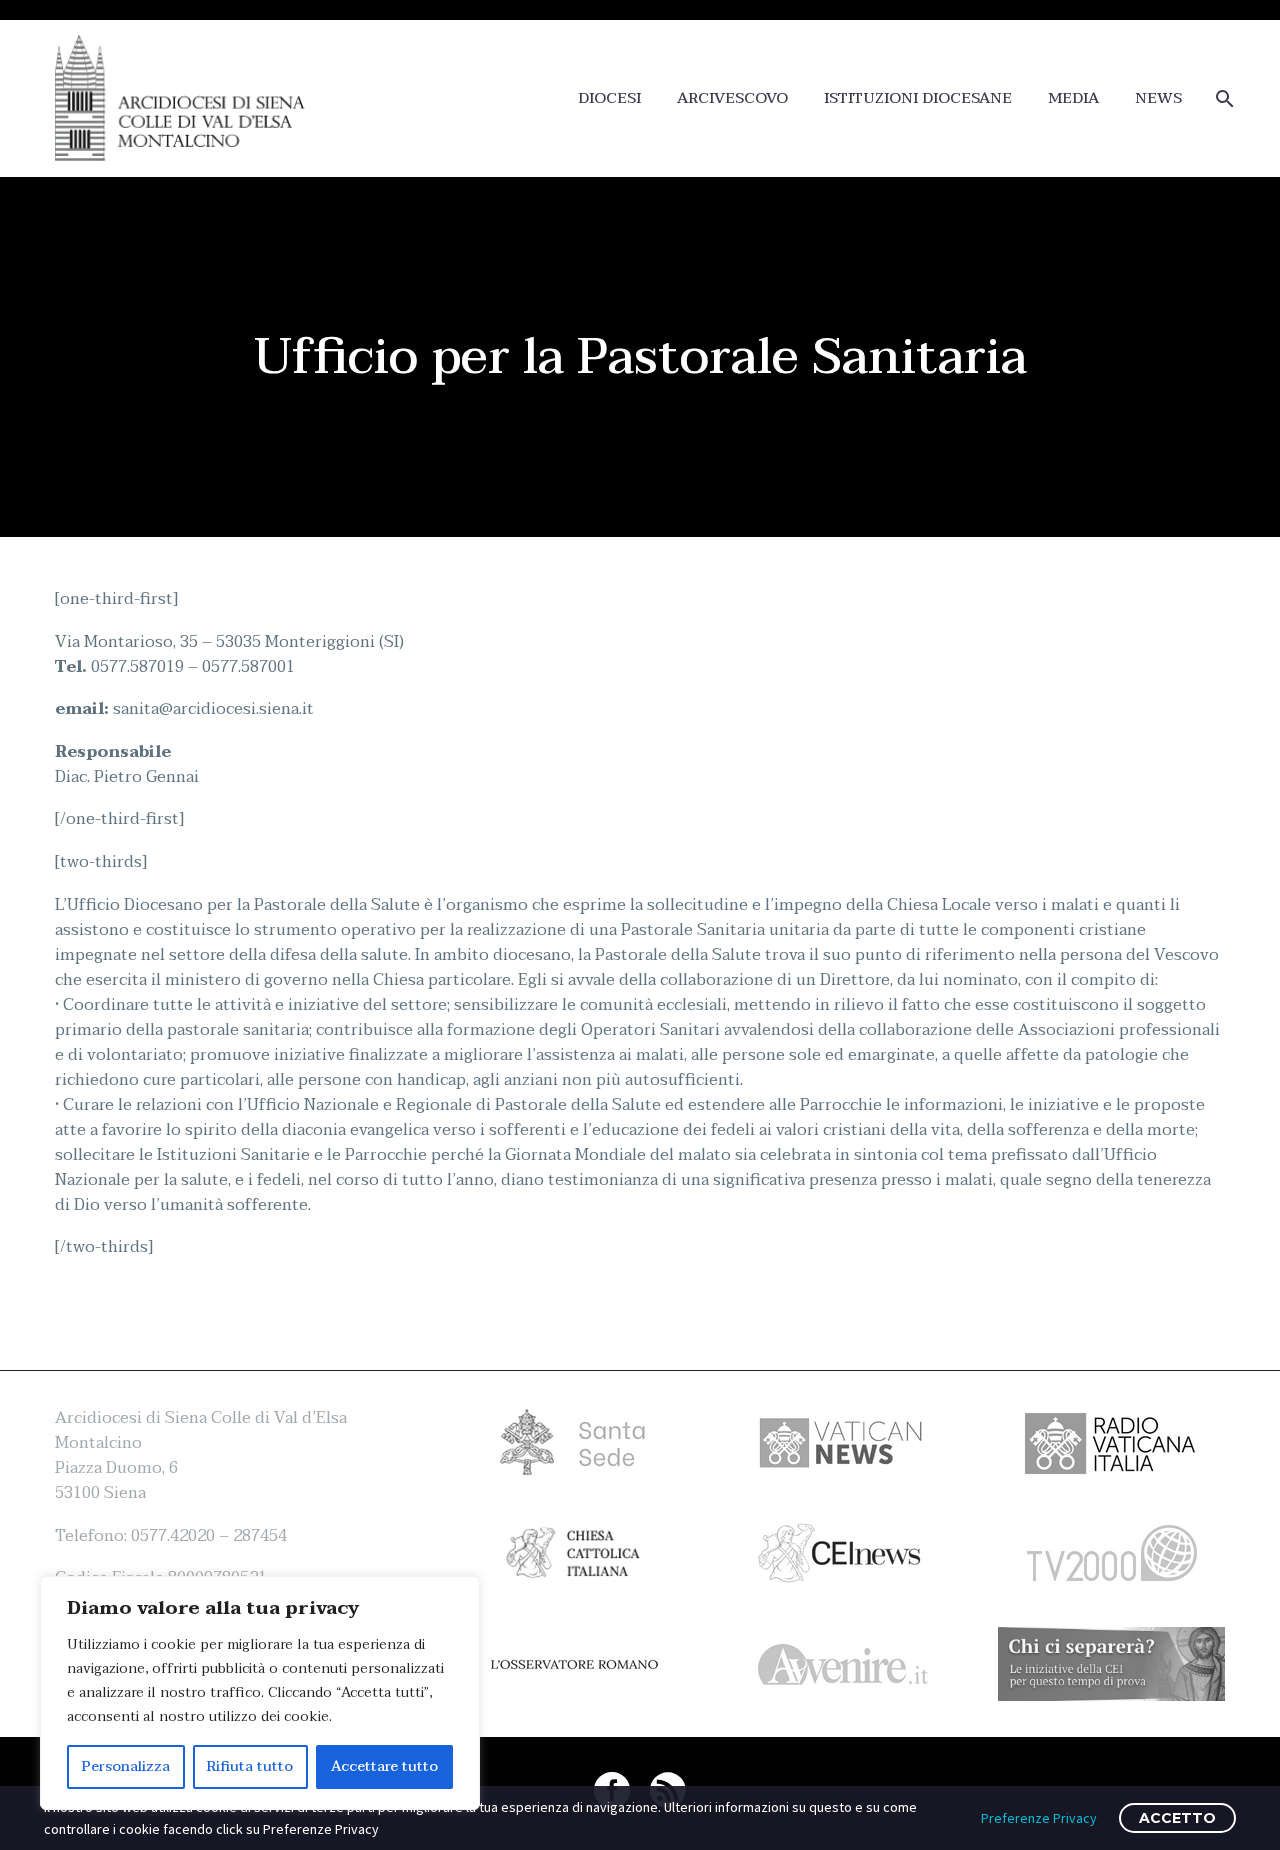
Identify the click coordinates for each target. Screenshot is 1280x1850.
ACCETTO (1177, 1818)
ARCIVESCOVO (732, 98)
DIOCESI (609, 98)
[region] (260, 1693)
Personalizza (126, 1766)
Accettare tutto (384, 1766)
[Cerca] (1222, 98)
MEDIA (1073, 98)
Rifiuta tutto (250, 1766)
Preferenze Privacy (1039, 1818)
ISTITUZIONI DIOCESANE (918, 98)
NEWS (1158, 98)
